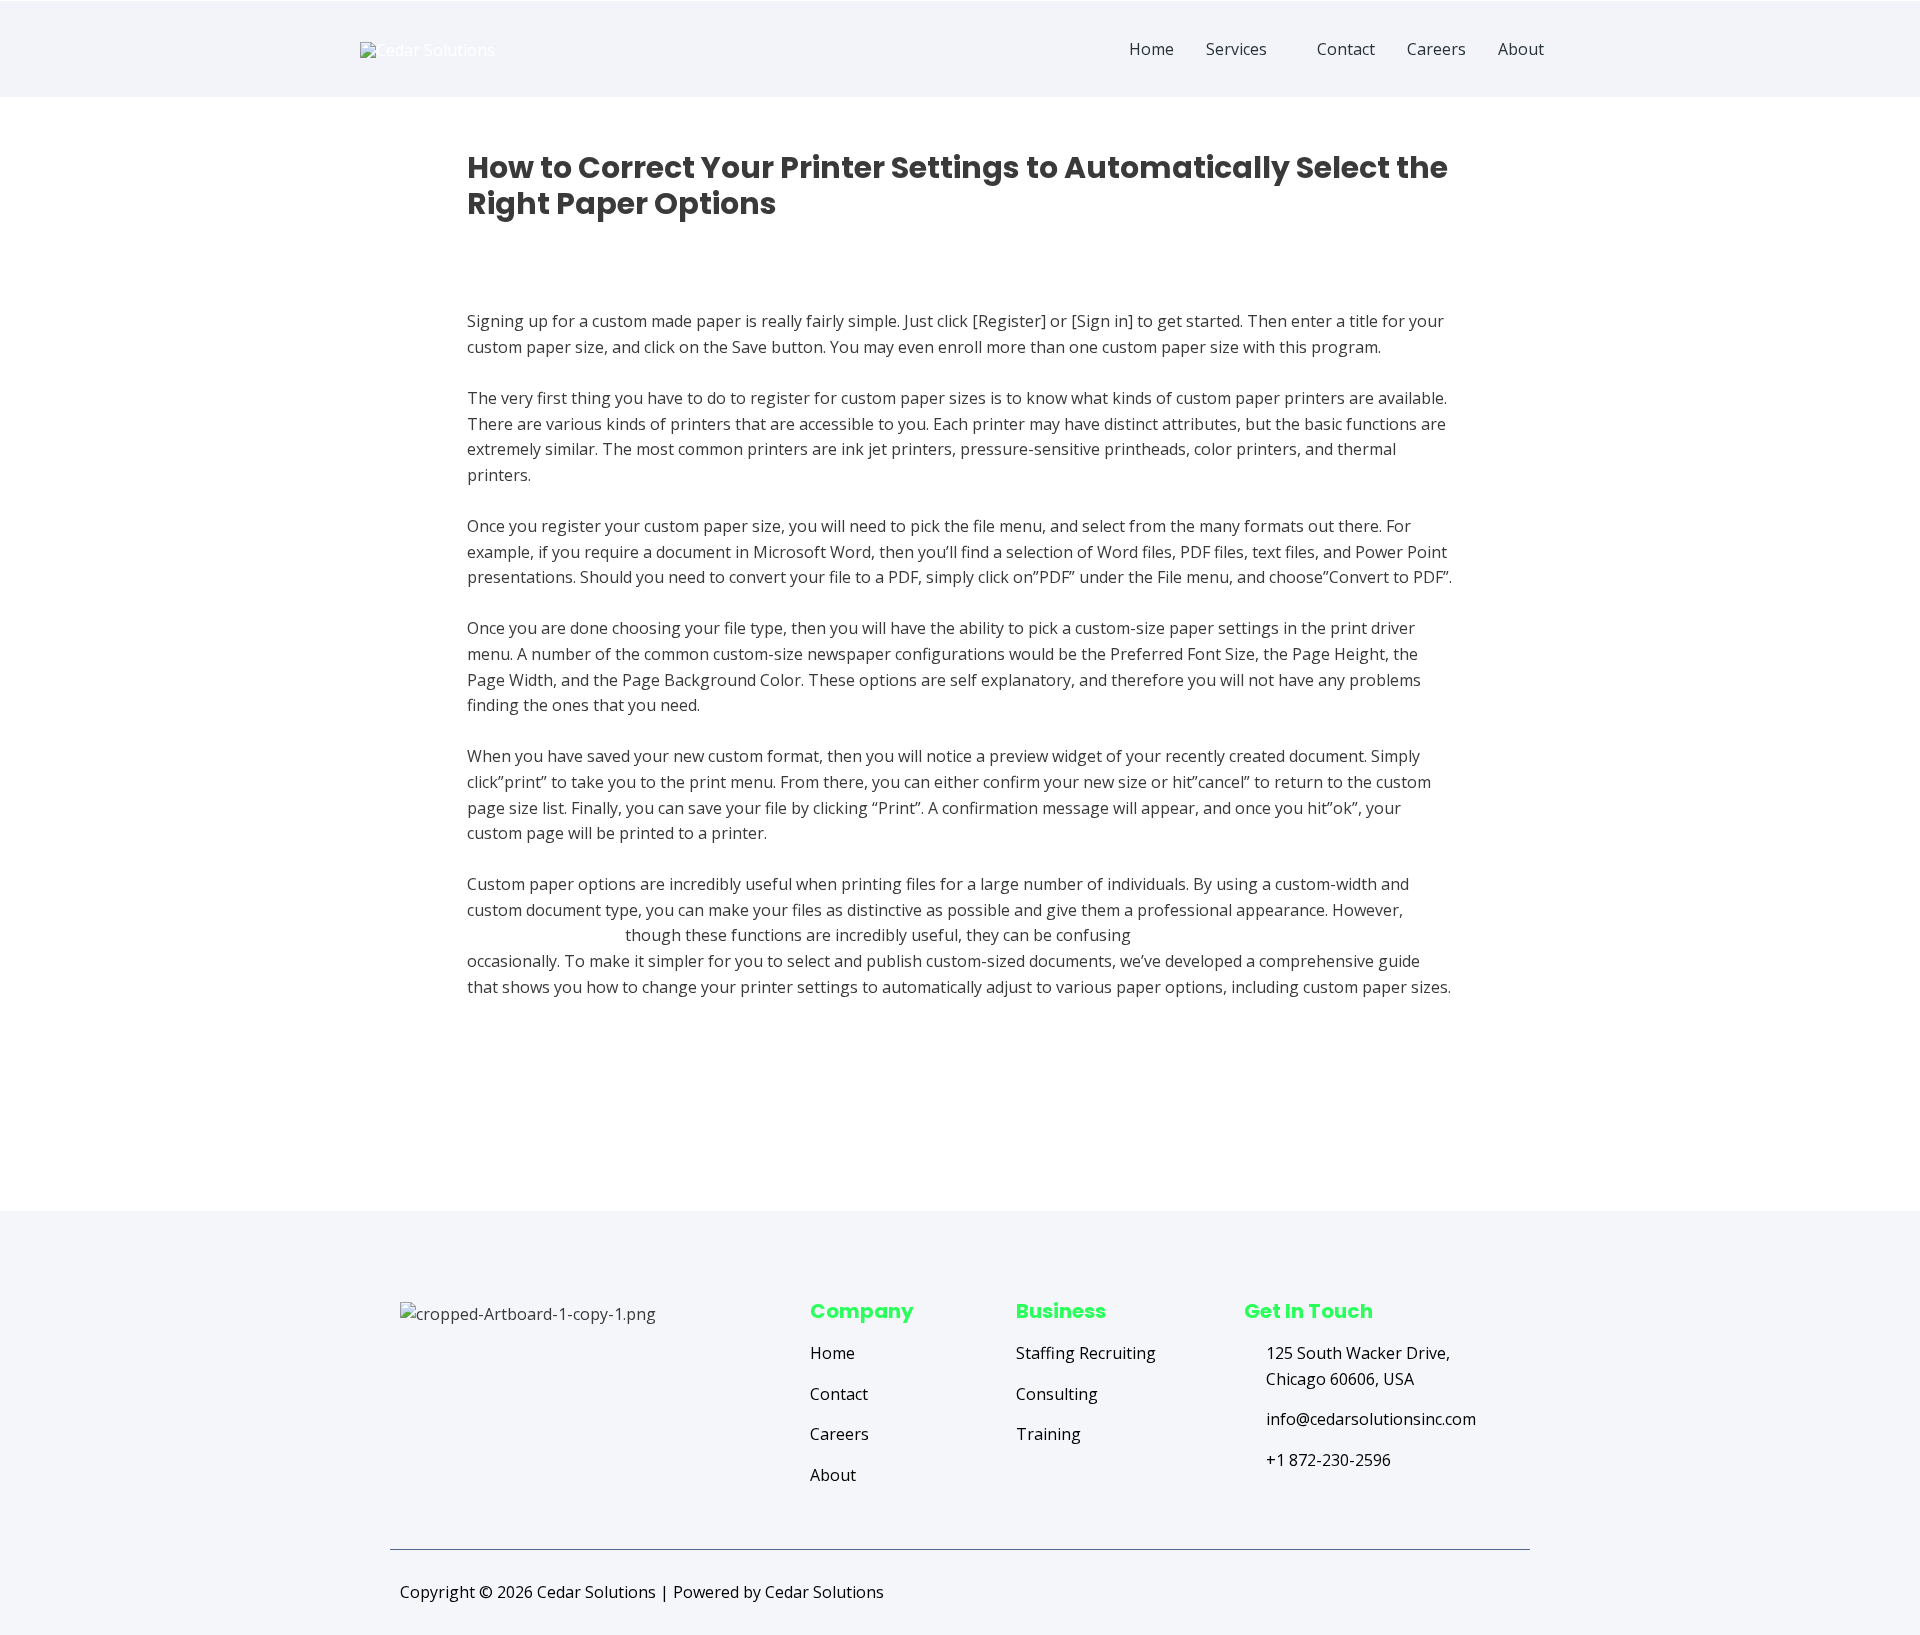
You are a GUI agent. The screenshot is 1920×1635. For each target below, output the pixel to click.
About (1521, 49)
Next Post (1458, 1132)
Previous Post (477, 1132)
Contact (1346, 49)
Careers (1436, 49)
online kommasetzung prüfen (1247, 935)
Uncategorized (522, 239)
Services (1236, 49)
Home (1151, 49)
